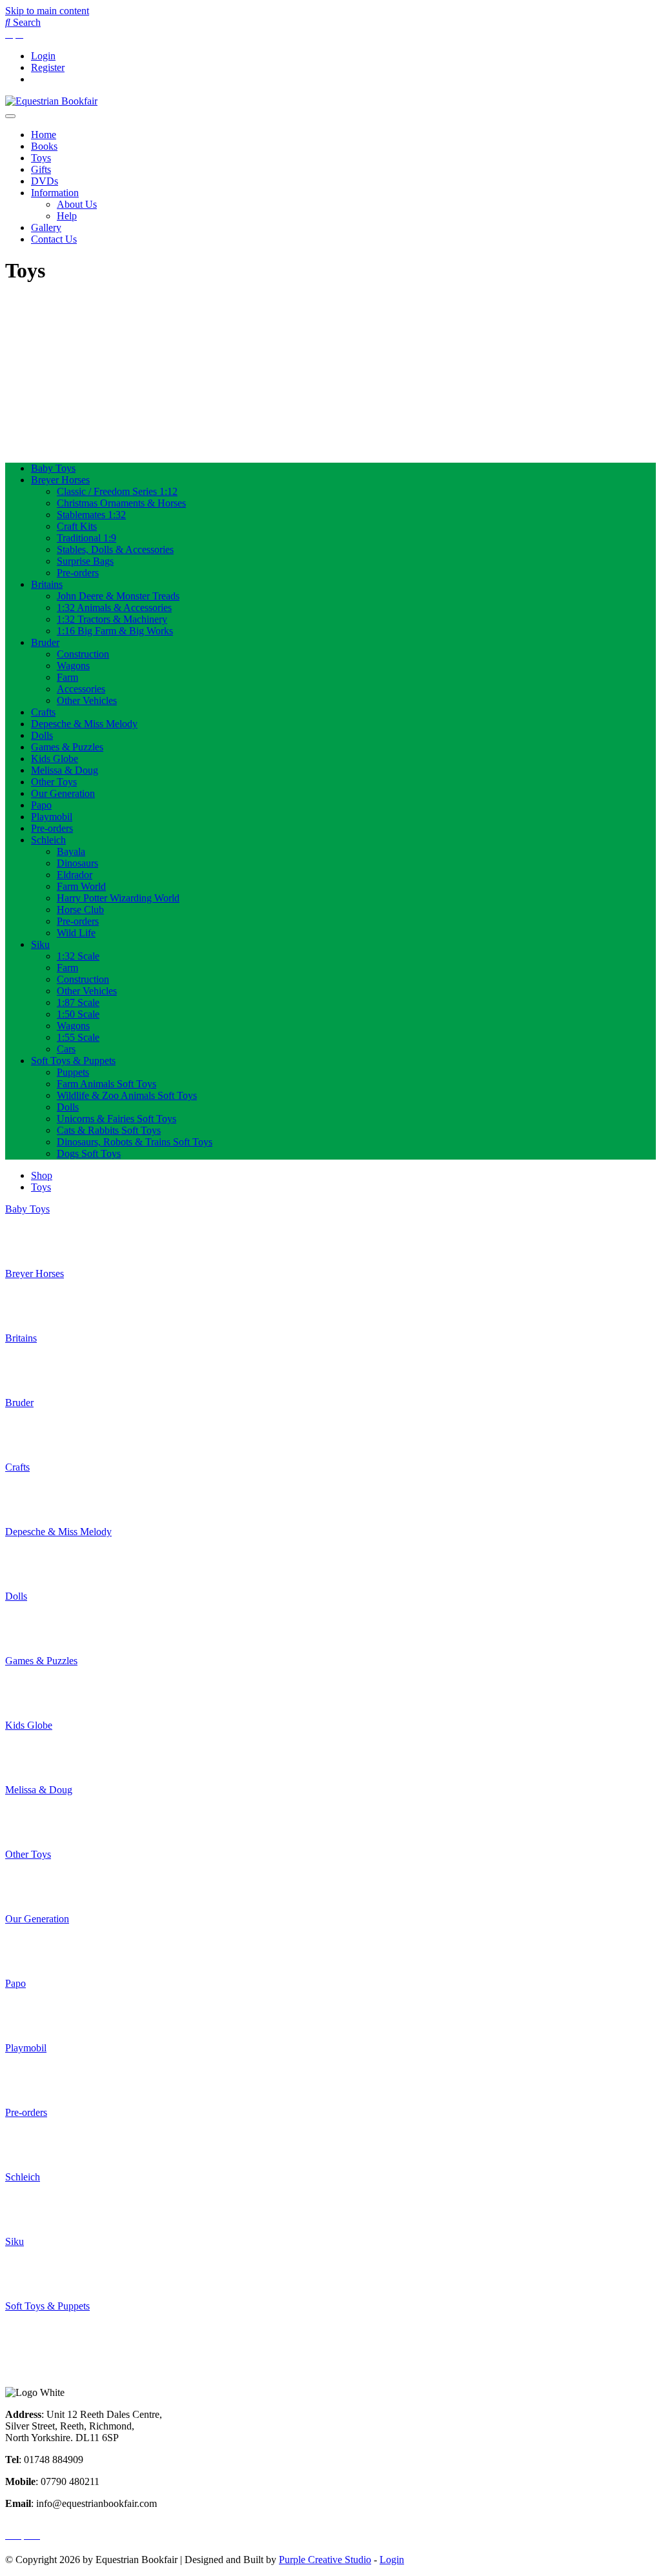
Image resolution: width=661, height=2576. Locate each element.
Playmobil (52, 817)
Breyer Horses (60, 480)
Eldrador (75, 875)
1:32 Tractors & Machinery (112, 619)
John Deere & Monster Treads (118, 596)
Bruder (45, 642)
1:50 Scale (78, 1014)
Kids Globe (55, 759)
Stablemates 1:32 (91, 515)
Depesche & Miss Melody (84, 724)
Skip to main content (47, 11)
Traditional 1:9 (86, 538)
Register (48, 67)
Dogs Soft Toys (89, 1153)
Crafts (43, 712)
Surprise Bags (85, 561)
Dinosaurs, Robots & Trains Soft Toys (135, 1142)
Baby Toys (53, 468)
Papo (41, 805)
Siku (40, 944)
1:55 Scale (78, 1037)
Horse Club (80, 910)
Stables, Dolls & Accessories (115, 549)
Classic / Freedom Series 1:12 (117, 491)
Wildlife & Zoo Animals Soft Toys (127, 1095)
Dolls (42, 735)
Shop (42, 1175)
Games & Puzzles (67, 747)
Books (44, 146)
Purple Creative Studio (325, 2560)
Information (55, 193)
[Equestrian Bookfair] (51, 101)
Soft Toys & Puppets (73, 1061)
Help (67, 216)
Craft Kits (77, 526)
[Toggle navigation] (10, 116)
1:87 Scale (78, 1002)
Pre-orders (78, 573)
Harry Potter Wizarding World (118, 898)
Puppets (73, 1072)
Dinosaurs (77, 863)
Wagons (73, 666)
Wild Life (76, 933)
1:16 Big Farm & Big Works (115, 631)
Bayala (71, 851)
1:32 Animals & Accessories (114, 608)
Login (43, 56)
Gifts (41, 169)
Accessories (81, 689)
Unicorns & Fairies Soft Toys (117, 1119)
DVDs (45, 181)
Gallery (46, 227)
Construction (83, 654)
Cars (66, 1049)
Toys (41, 158)
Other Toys (54, 782)
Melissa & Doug (65, 770)
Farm (67, 677)
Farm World (81, 886)
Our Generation (63, 793)
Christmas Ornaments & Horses (121, 503)
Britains (47, 584)
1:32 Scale (78, 956)
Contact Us (54, 239)
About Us (77, 204)
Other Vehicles (87, 700)
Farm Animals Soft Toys (107, 1084)
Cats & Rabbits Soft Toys (109, 1130)
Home (44, 135)
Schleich (48, 840)
